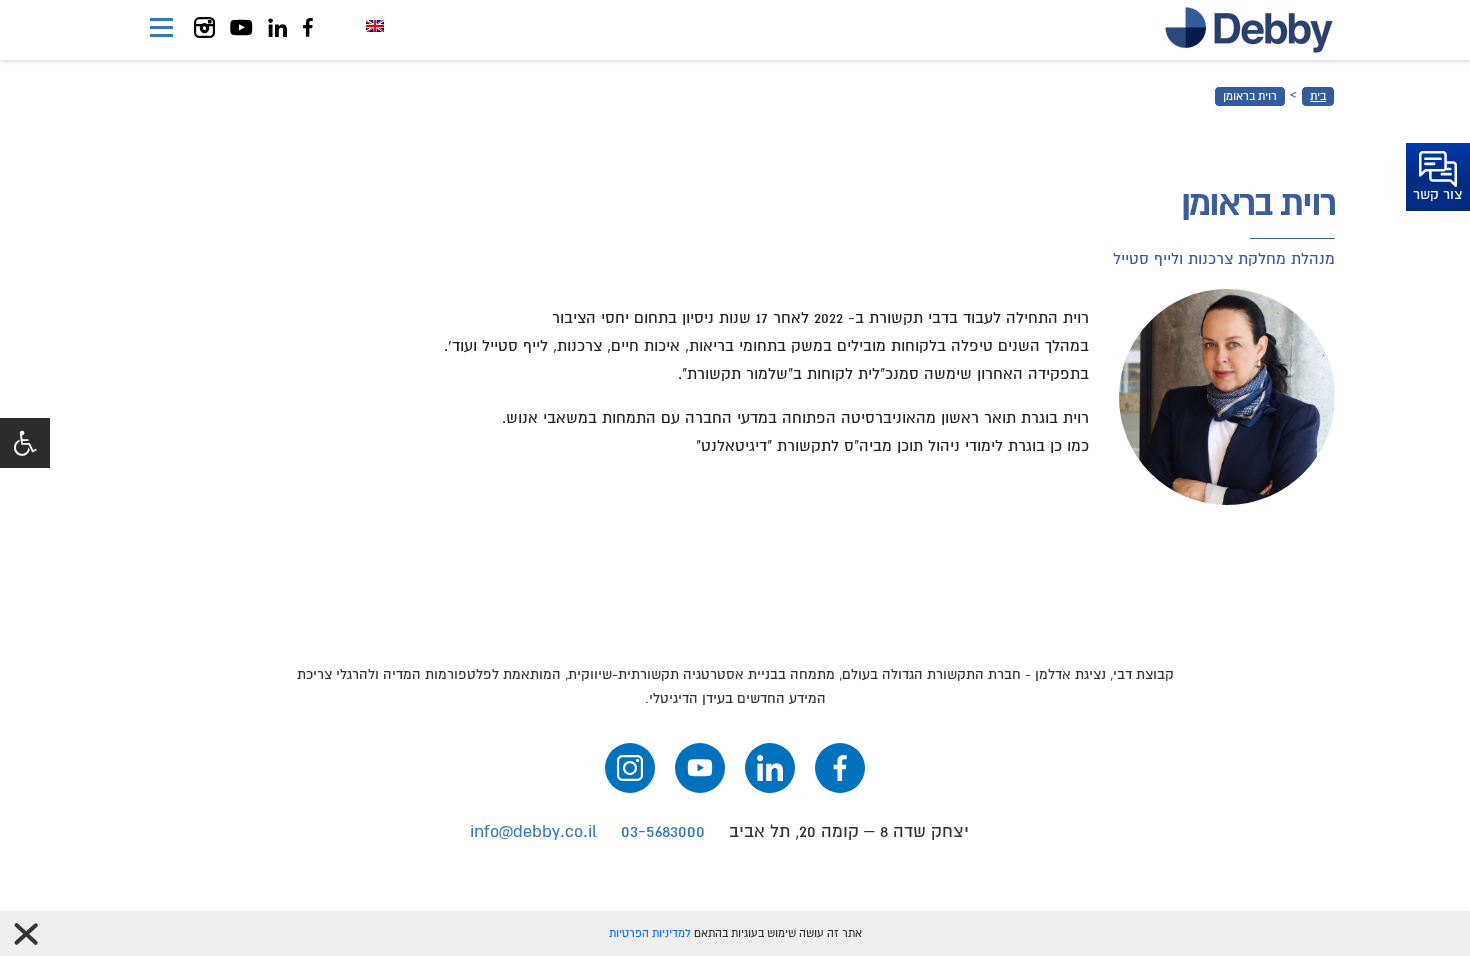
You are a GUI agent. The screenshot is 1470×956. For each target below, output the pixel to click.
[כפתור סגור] (26, 934)
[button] (25, 443)
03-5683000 (663, 831)
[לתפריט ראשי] (161, 30)
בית (1318, 96)
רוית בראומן (1250, 96)
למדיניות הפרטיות (650, 933)
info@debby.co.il (533, 831)
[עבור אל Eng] (375, 26)
